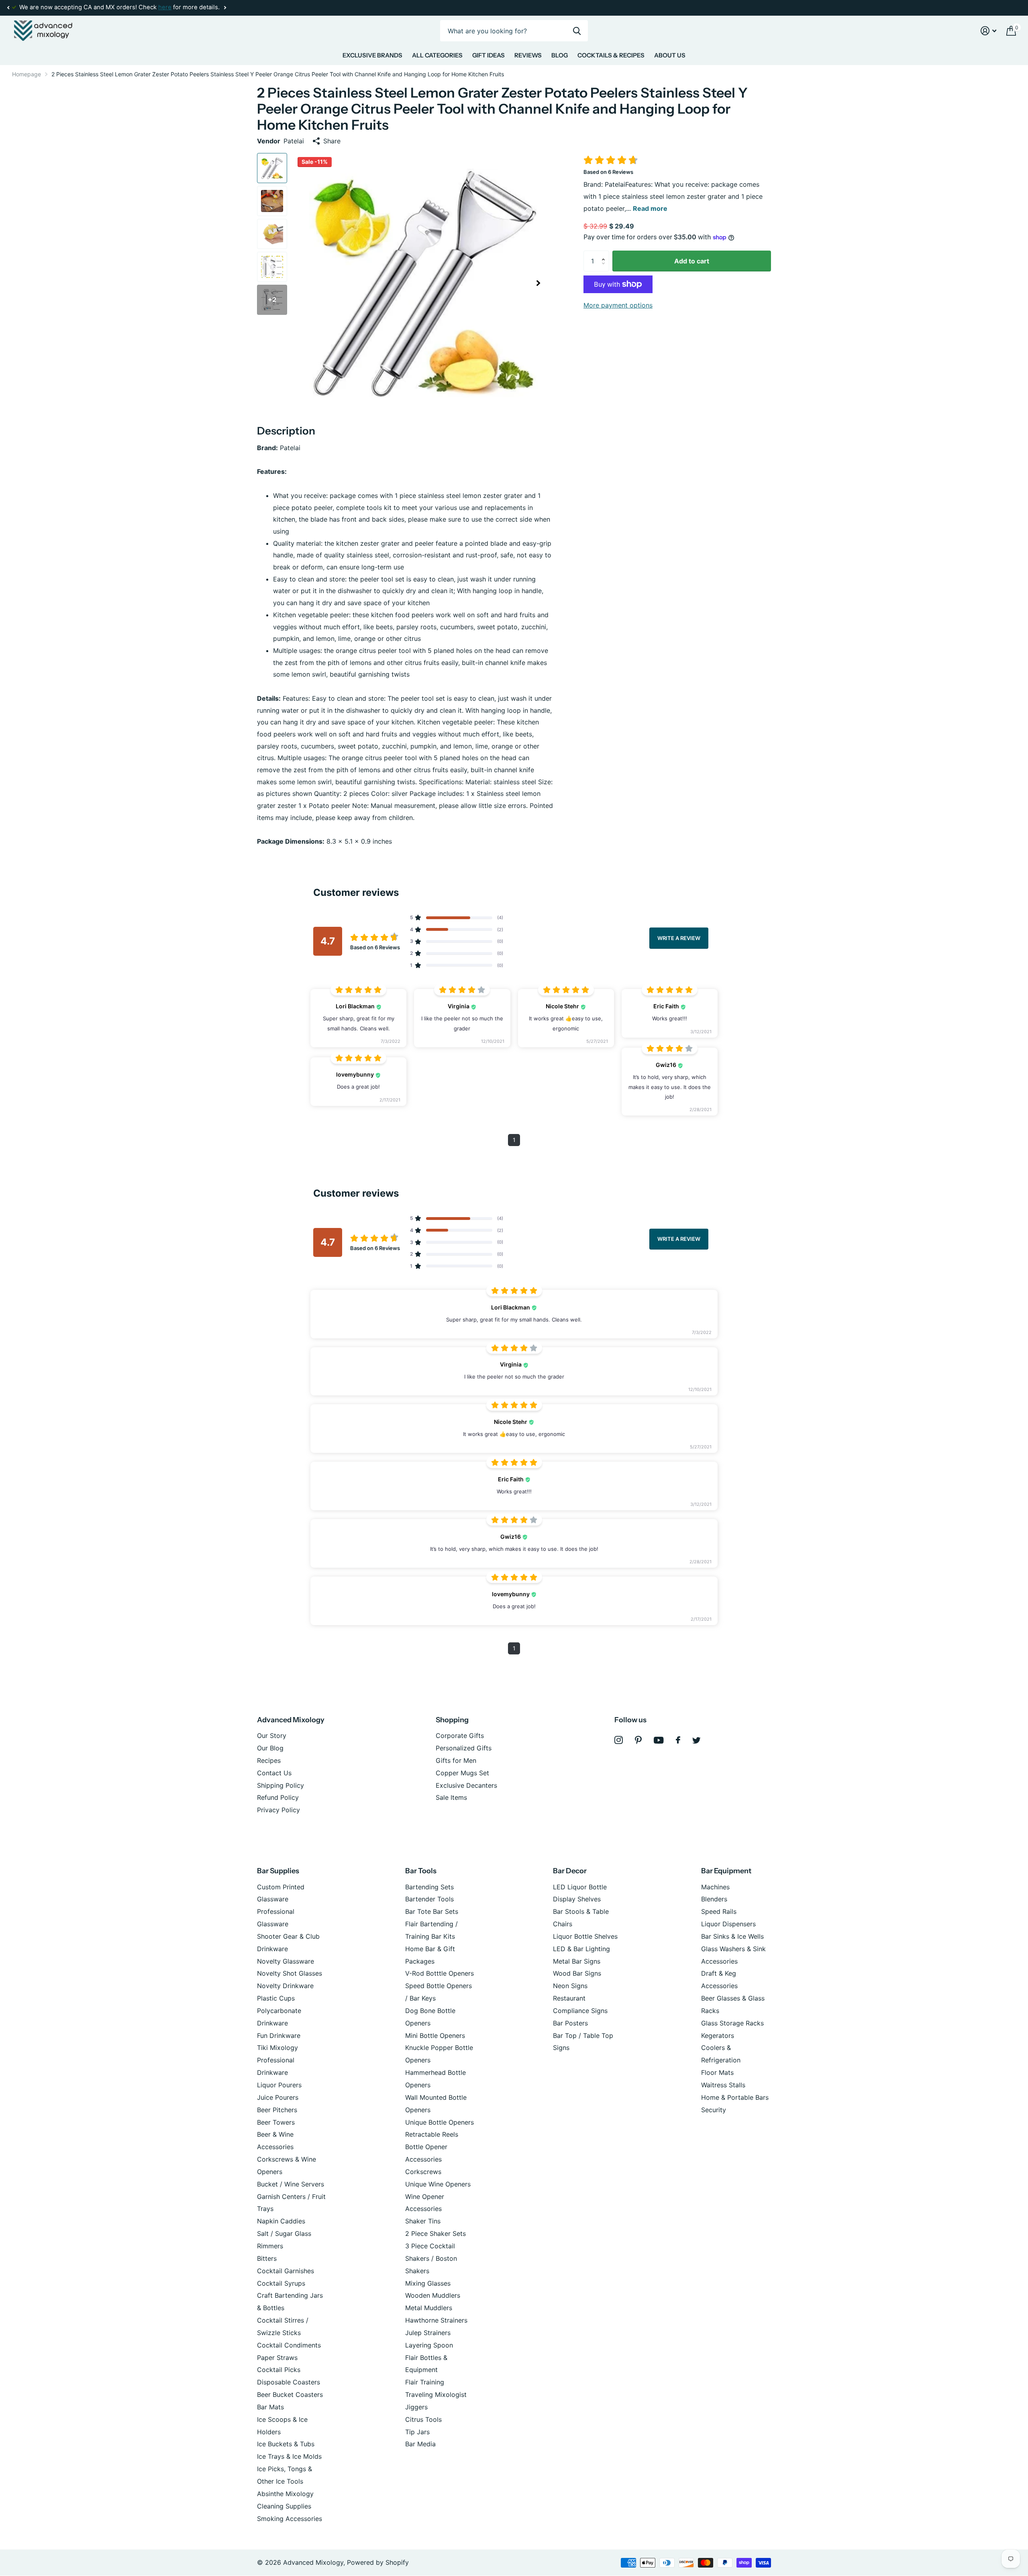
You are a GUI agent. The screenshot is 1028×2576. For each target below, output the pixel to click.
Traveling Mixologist (436, 2394)
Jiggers (416, 2407)
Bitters (267, 2258)
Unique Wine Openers (438, 2184)
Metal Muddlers (429, 2308)
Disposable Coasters (289, 2382)
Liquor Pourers (279, 2085)
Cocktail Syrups (281, 2283)
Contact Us (274, 1773)
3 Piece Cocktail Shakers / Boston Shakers (431, 2258)
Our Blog (270, 1748)
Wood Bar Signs (577, 1973)
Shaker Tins (423, 2221)
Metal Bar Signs (577, 1961)
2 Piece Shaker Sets (435, 2233)
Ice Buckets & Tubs (286, 2444)
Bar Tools (421, 1871)
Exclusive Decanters (466, 1785)
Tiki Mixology (277, 2048)
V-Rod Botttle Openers (440, 1973)
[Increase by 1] (605, 254)
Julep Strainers (428, 2333)
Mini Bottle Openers (435, 2036)
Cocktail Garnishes (286, 2271)
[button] (8, 8)
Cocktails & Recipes (611, 55)
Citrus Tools (423, 2419)
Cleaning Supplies (284, 2506)
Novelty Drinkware (285, 1986)
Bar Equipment (726, 1871)
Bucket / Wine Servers (291, 2184)
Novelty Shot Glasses (290, 1973)
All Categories (437, 55)
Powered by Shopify (378, 2562)
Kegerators (718, 2036)
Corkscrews (423, 2172)
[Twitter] (697, 1740)
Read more (650, 208)
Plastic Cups (276, 1998)
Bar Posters (570, 2023)
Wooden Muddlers (433, 2295)
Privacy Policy (278, 1810)
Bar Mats (270, 2407)
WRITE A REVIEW (679, 938)
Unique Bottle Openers (440, 2122)
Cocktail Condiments (289, 2345)
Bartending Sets (429, 1887)
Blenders (714, 1899)
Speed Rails (719, 1911)
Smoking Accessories (290, 2519)
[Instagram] (619, 1740)
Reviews (528, 55)
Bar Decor (570, 1871)
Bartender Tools (429, 1899)
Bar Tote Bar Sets (432, 1911)
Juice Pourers (278, 2097)
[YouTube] (659, 1740)
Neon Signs (570, 1986)
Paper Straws (277, 2358)
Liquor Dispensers (728, 1924)
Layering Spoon (429, 2345)
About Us (670, 55)
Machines (715, 1887)
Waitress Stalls (723, 2085)
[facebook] (678, 1740)
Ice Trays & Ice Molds (289, 2456)
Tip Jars (417, 2432)
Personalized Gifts (464, 1748)
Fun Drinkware (279, 2036)
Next (225, 8)
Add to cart (692, 261)
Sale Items (451, 1797)
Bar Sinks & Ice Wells (732, 1936)
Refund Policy (278, 1797)
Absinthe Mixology (285, 2494)
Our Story (272, 1736)
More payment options (618, 305)
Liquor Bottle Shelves (585, 1936)
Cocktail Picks (279, 2370)
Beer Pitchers (277, 2110)
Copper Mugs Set (462, 1773)
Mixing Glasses (428, 2283)
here (165, 7)
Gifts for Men (456, 1760)
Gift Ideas (489, 55)
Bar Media (420, 2444)
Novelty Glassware (286, 1961)
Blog (560, 55)
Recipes (269, 1760)
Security (714, 2110)
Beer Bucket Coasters (290, 2394)
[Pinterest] (638, 1740)
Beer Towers (276, 2122)
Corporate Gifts (460, 1736)
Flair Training (425, 2382)
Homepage (27, 74)
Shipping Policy (280, 1785)
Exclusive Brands (372, 55)
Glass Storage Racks (732, 2023)
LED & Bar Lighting (581, 1949)
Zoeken (577, 31)
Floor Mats (717, 2072)
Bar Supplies (278, 1871)
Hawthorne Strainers (436, 2320)
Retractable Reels (432, 2134)
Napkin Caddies (281, 2221)
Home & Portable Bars (735, 2097)
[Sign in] (989, 31)
